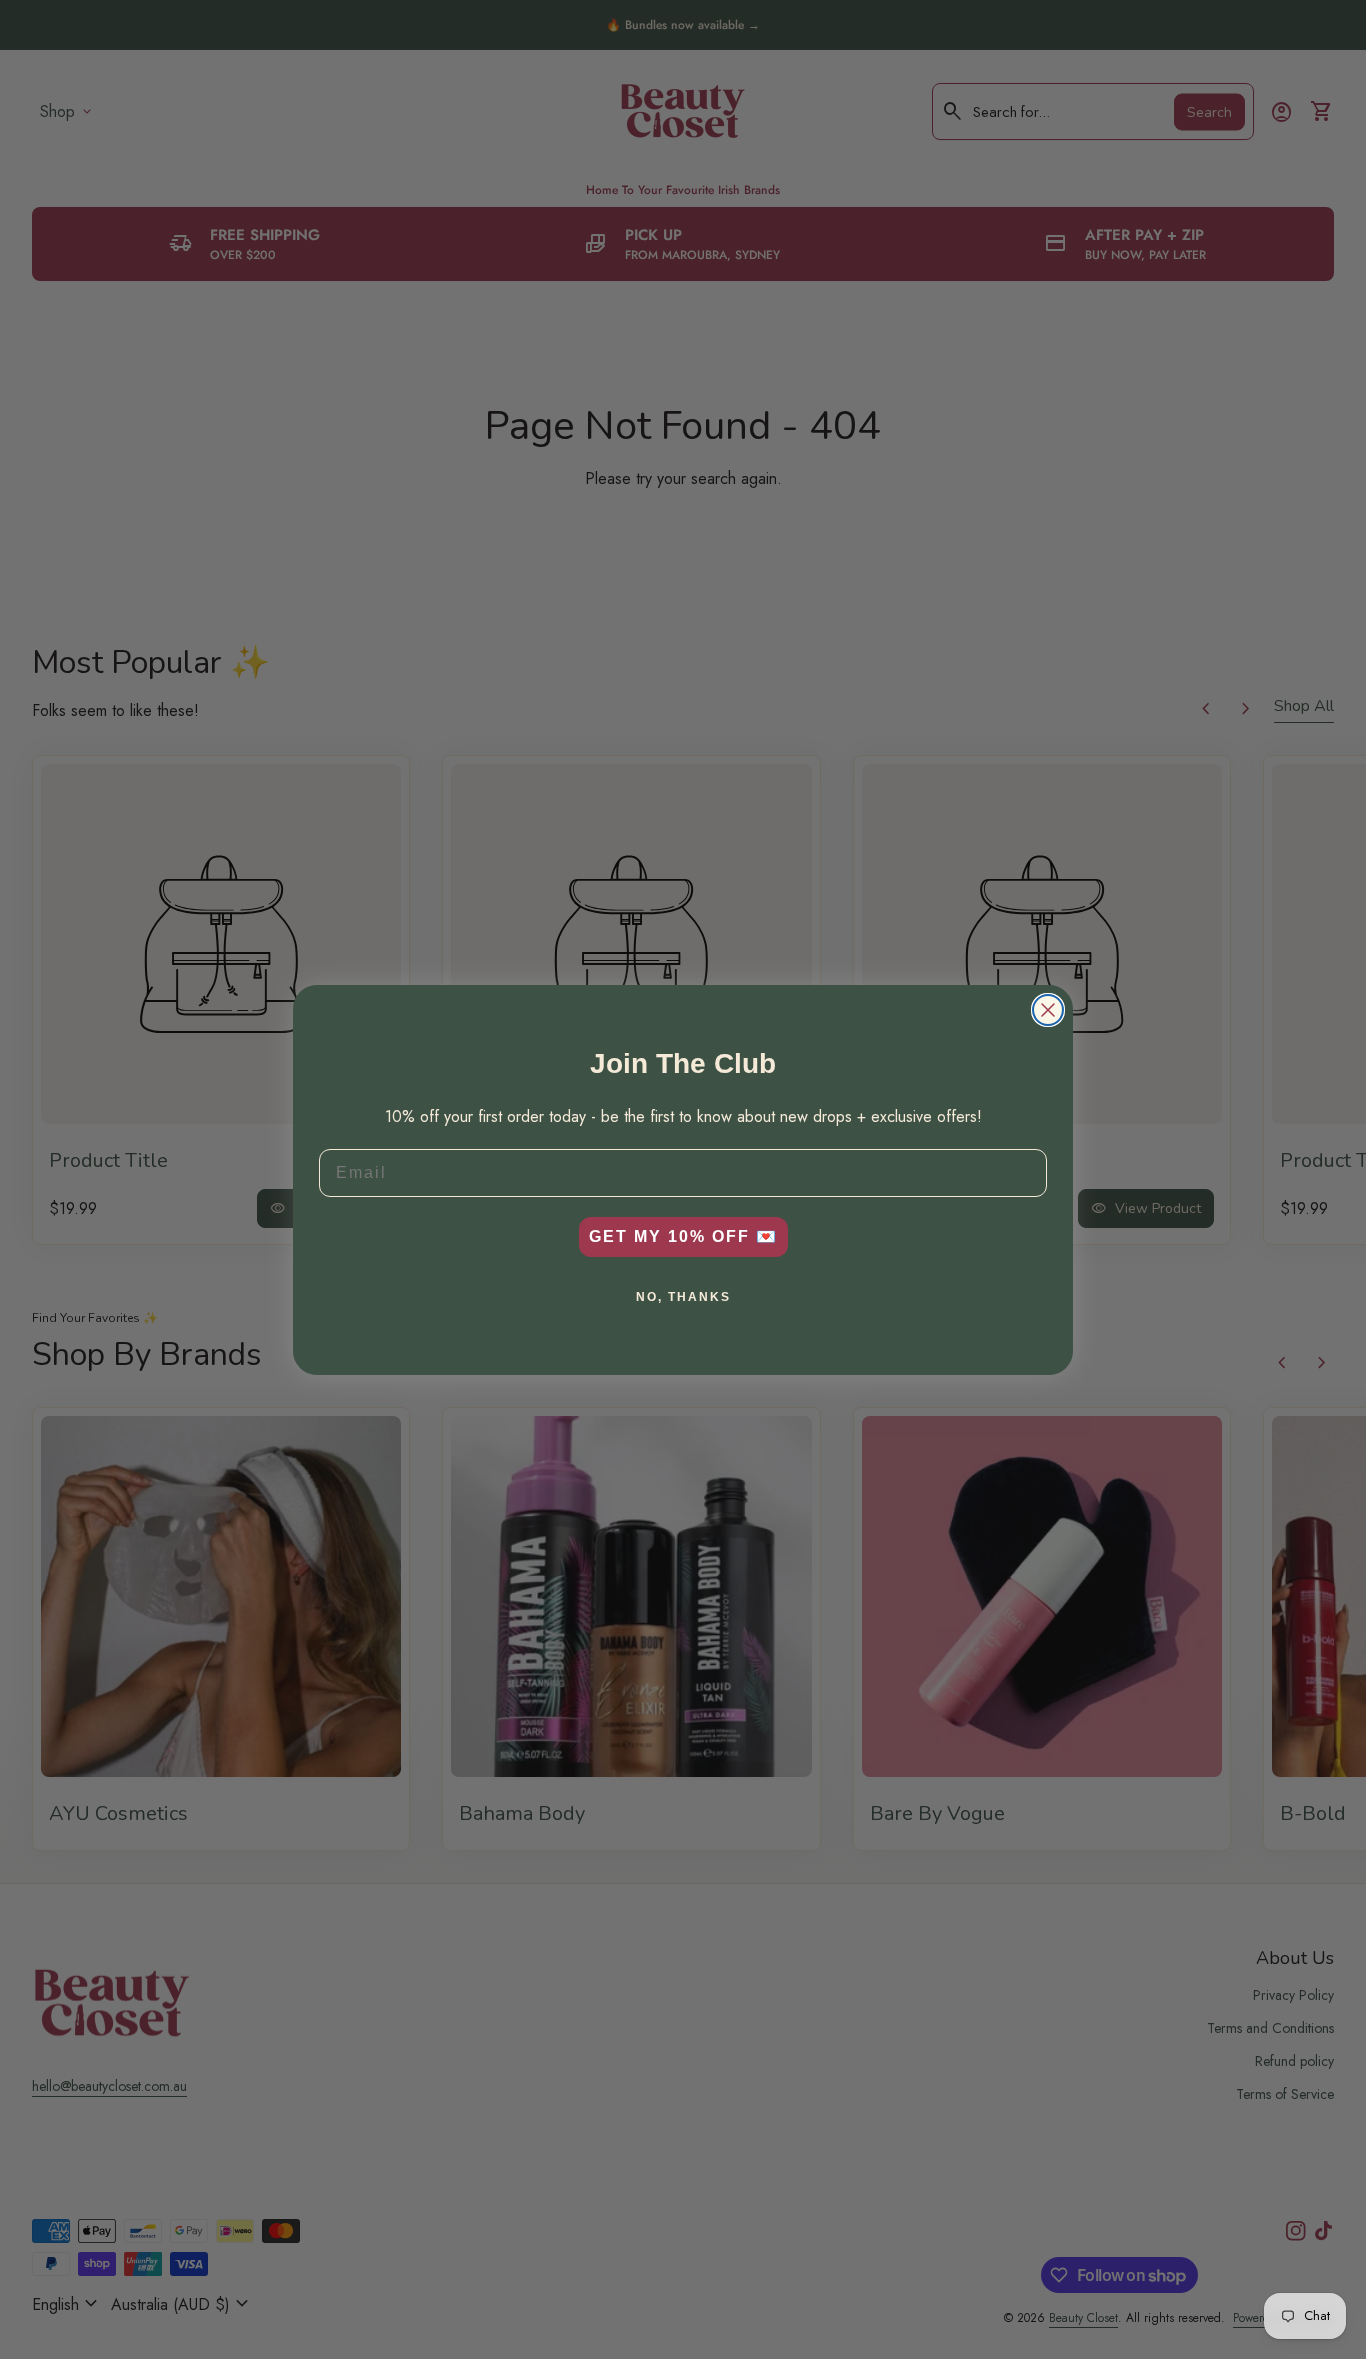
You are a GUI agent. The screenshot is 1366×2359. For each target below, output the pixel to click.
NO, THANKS (683, 1297)
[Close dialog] (1048, 1010)
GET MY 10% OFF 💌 (683, 1236)
